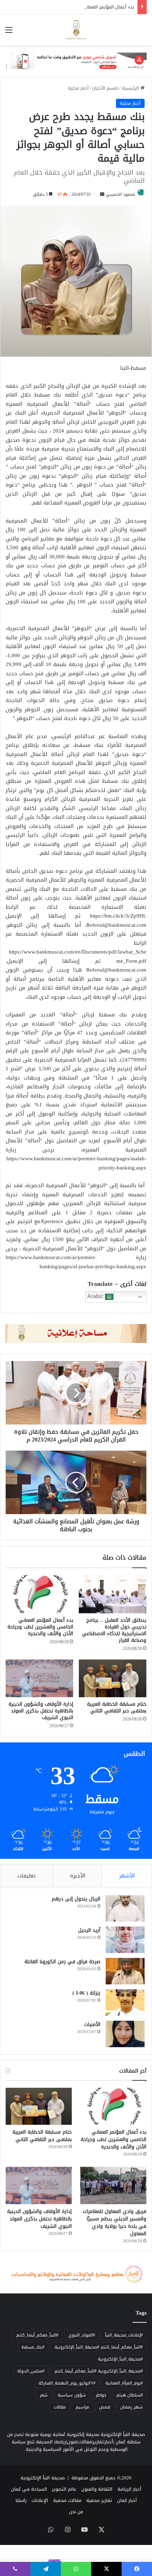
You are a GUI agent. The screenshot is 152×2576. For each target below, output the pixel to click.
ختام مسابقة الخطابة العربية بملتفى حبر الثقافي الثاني (116, 1707)
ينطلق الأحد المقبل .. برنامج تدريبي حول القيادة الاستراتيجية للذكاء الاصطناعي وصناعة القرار (114, 1630)
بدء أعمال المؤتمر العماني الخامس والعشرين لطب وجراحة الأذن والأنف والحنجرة (40, 1627)
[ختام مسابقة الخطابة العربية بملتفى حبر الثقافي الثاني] (113, 1679)
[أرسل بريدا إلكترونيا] (102, 194)
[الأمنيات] (125, 2034)
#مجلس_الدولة (31, 2371)
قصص (105, 2407)
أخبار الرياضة (129, 2489)
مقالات (60, 2407)
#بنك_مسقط (33, 2347)
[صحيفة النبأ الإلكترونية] (76, 30)
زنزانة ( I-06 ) (86, 1993)
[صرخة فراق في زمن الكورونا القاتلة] (125, 1971)
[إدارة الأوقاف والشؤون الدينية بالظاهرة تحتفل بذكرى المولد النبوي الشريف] (39, 1679)
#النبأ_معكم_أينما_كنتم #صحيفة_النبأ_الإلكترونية (99, 2347)
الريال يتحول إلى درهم (76, 1899)
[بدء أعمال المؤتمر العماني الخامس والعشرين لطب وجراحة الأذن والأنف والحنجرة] (39, 1594)
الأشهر (127, 1876)
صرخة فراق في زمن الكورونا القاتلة (62, 1962)
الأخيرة (78, 1876)
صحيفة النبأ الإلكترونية (43, 2478)
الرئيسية (131, 88)
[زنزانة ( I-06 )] (125, 2003)
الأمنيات (92, 2024)
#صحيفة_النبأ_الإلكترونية (120, 2359)
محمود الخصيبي (120, 194)
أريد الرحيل (89, 1930)
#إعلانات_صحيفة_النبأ (124, 2335)
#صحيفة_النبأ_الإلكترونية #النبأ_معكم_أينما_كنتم (99, 2371)
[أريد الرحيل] (125, 1940)
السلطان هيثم (130, 2395)
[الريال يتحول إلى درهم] (125, 1908)
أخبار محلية (78, 88)
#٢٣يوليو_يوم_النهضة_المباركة (67, 2383)
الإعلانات (40, 2500)
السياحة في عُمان (29, 2489)
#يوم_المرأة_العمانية (124, 2383)
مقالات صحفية (67, 2500)
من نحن (76, 2512)
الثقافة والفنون (97, 2489)
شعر (44, 2395)
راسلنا (21, 2500)
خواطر (101, 2395)
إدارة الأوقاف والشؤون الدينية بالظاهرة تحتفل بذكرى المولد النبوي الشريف (41, 1711)
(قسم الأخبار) (105, 88)
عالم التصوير (64, 2489)
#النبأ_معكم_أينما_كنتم (37, 2335)
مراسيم (82, 2407)
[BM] (76, 63)
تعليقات (27, 1876)
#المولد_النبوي (82, 2335)
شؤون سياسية (72, 2395)
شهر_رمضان (131, 2407)
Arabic (96, 1297)
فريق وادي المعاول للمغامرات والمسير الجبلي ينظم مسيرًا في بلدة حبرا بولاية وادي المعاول (115, 2223)
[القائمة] (9, 33)
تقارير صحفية (99, 2500)
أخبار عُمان (127, 2500)
